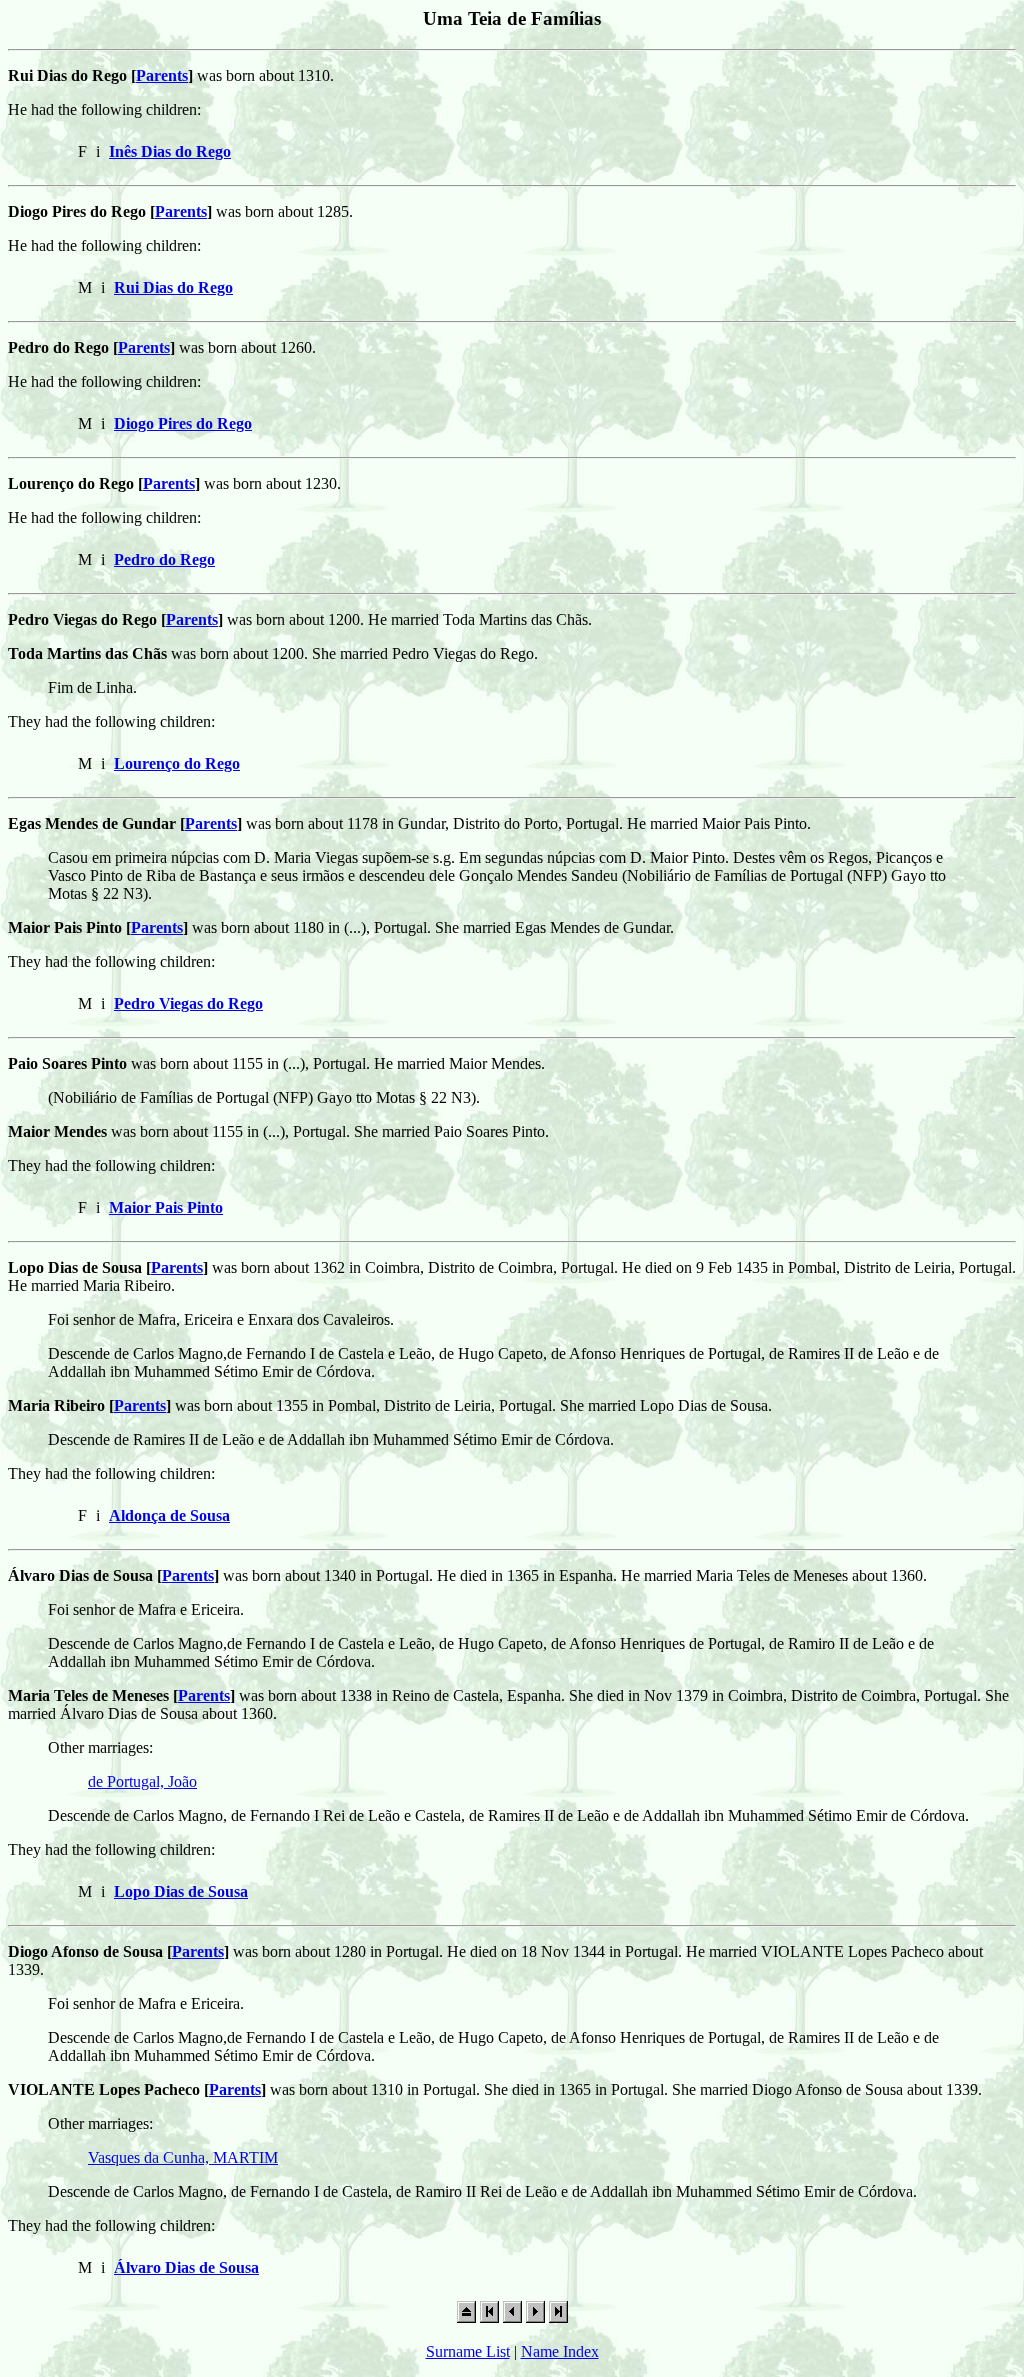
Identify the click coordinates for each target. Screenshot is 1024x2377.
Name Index (560, 2351)
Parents (162, 75)
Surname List (468, 2351)
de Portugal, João (142, 1781)
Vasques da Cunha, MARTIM (183, 2157)
